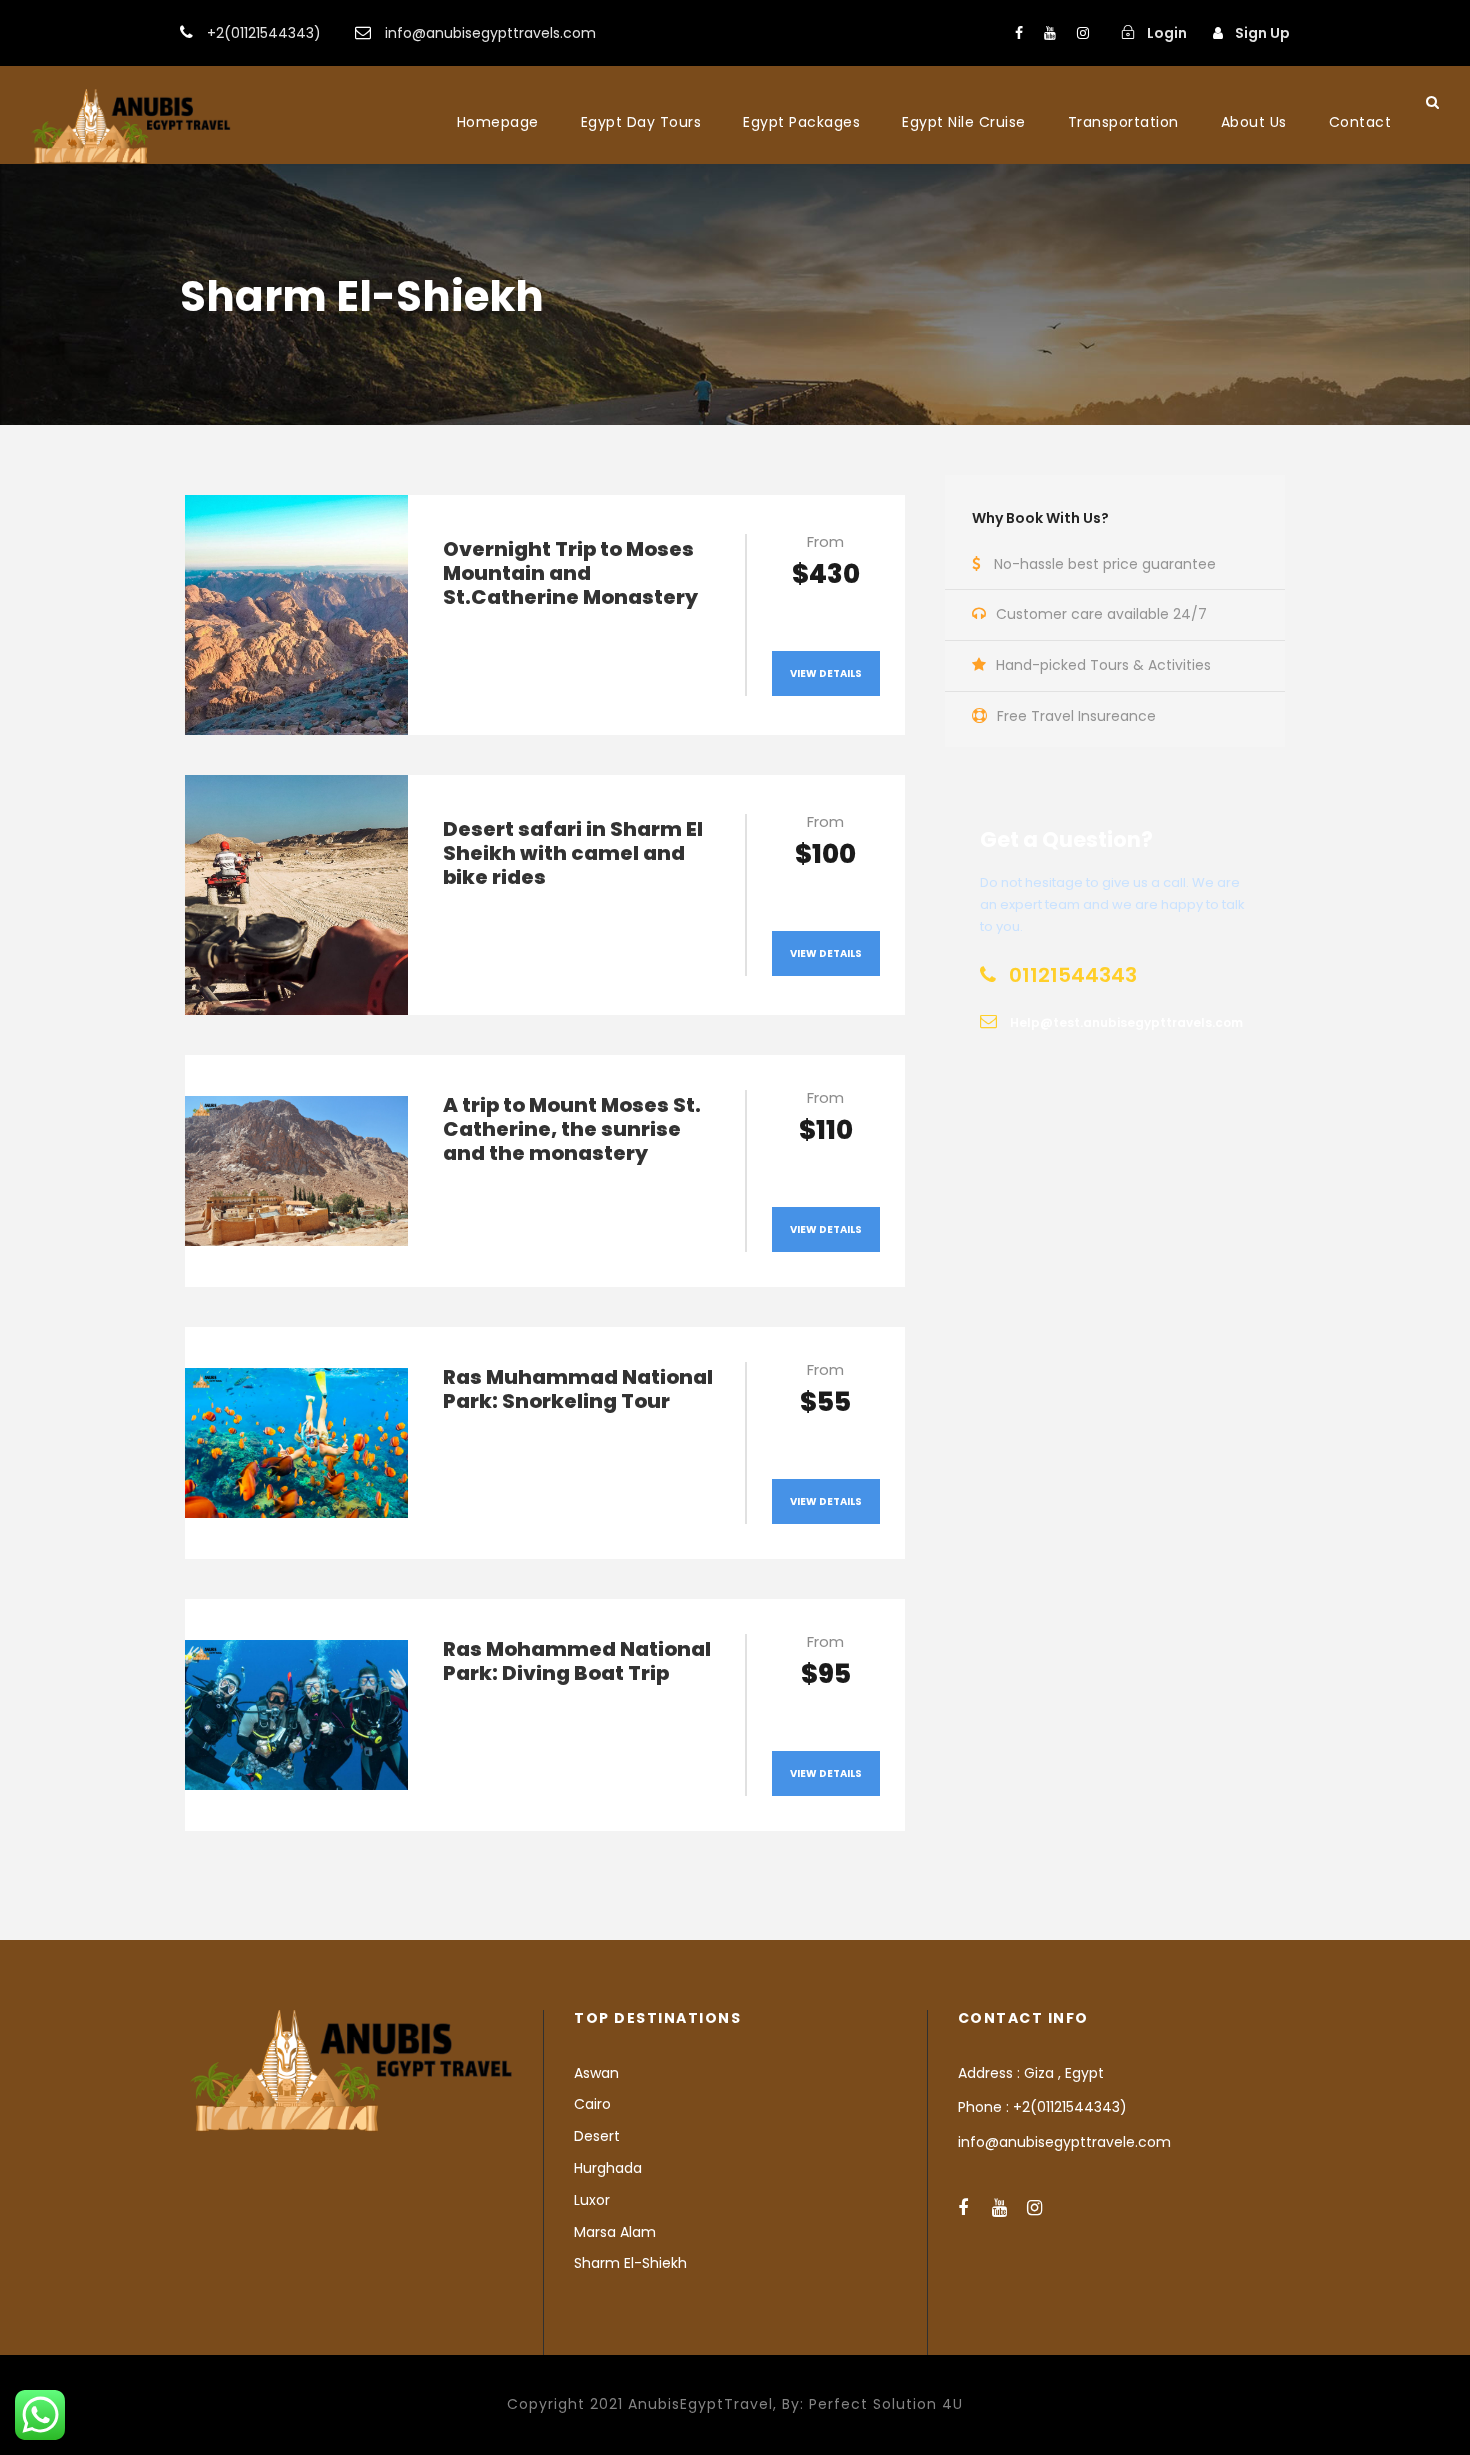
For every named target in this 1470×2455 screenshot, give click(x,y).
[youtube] (1050, 33)
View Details (826, 673)
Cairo (592, 2104)
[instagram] (1083, 33)
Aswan (596, 2073)
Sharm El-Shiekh (630, 2263)
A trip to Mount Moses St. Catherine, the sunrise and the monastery (572, 1129)
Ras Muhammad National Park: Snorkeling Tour (578, 1389)
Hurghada (608, 2168)
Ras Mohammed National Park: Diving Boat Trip (577, 1661)
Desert (597, 2136)
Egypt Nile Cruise (964, 122)
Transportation (1123, 122)
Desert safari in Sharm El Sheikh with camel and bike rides (573, 853)
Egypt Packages (801, 122)
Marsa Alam (615, 2232)
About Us (1254, 122)
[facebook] (1019, 33)
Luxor (592, 2200)
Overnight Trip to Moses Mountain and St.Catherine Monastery (570, 573)
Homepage (498, 122)
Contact (1360, 122)
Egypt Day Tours (641, 122)
